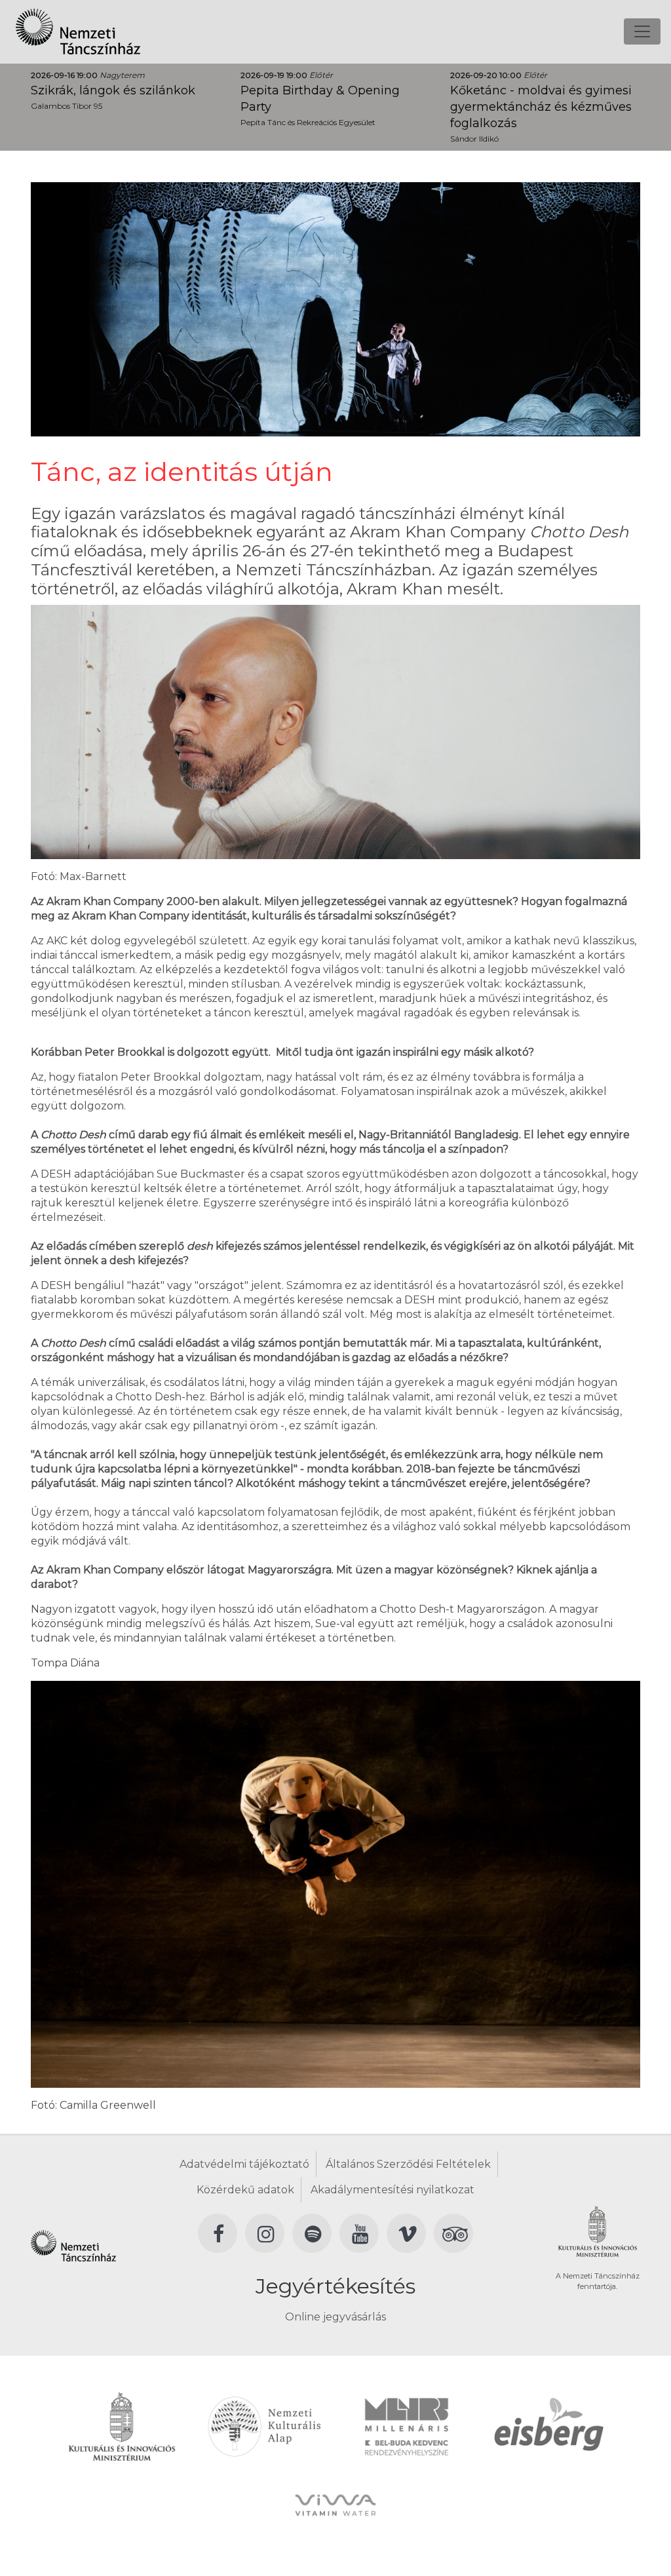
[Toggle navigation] (642, 31)
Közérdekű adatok (245, 2190)
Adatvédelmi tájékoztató (244, 2164)
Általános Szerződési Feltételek (408, 2164)
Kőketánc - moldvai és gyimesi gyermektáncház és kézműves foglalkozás (541, 107)
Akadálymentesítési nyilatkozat (393, 2190)
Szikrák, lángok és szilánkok (113, 90)
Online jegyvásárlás (335, 2317)
